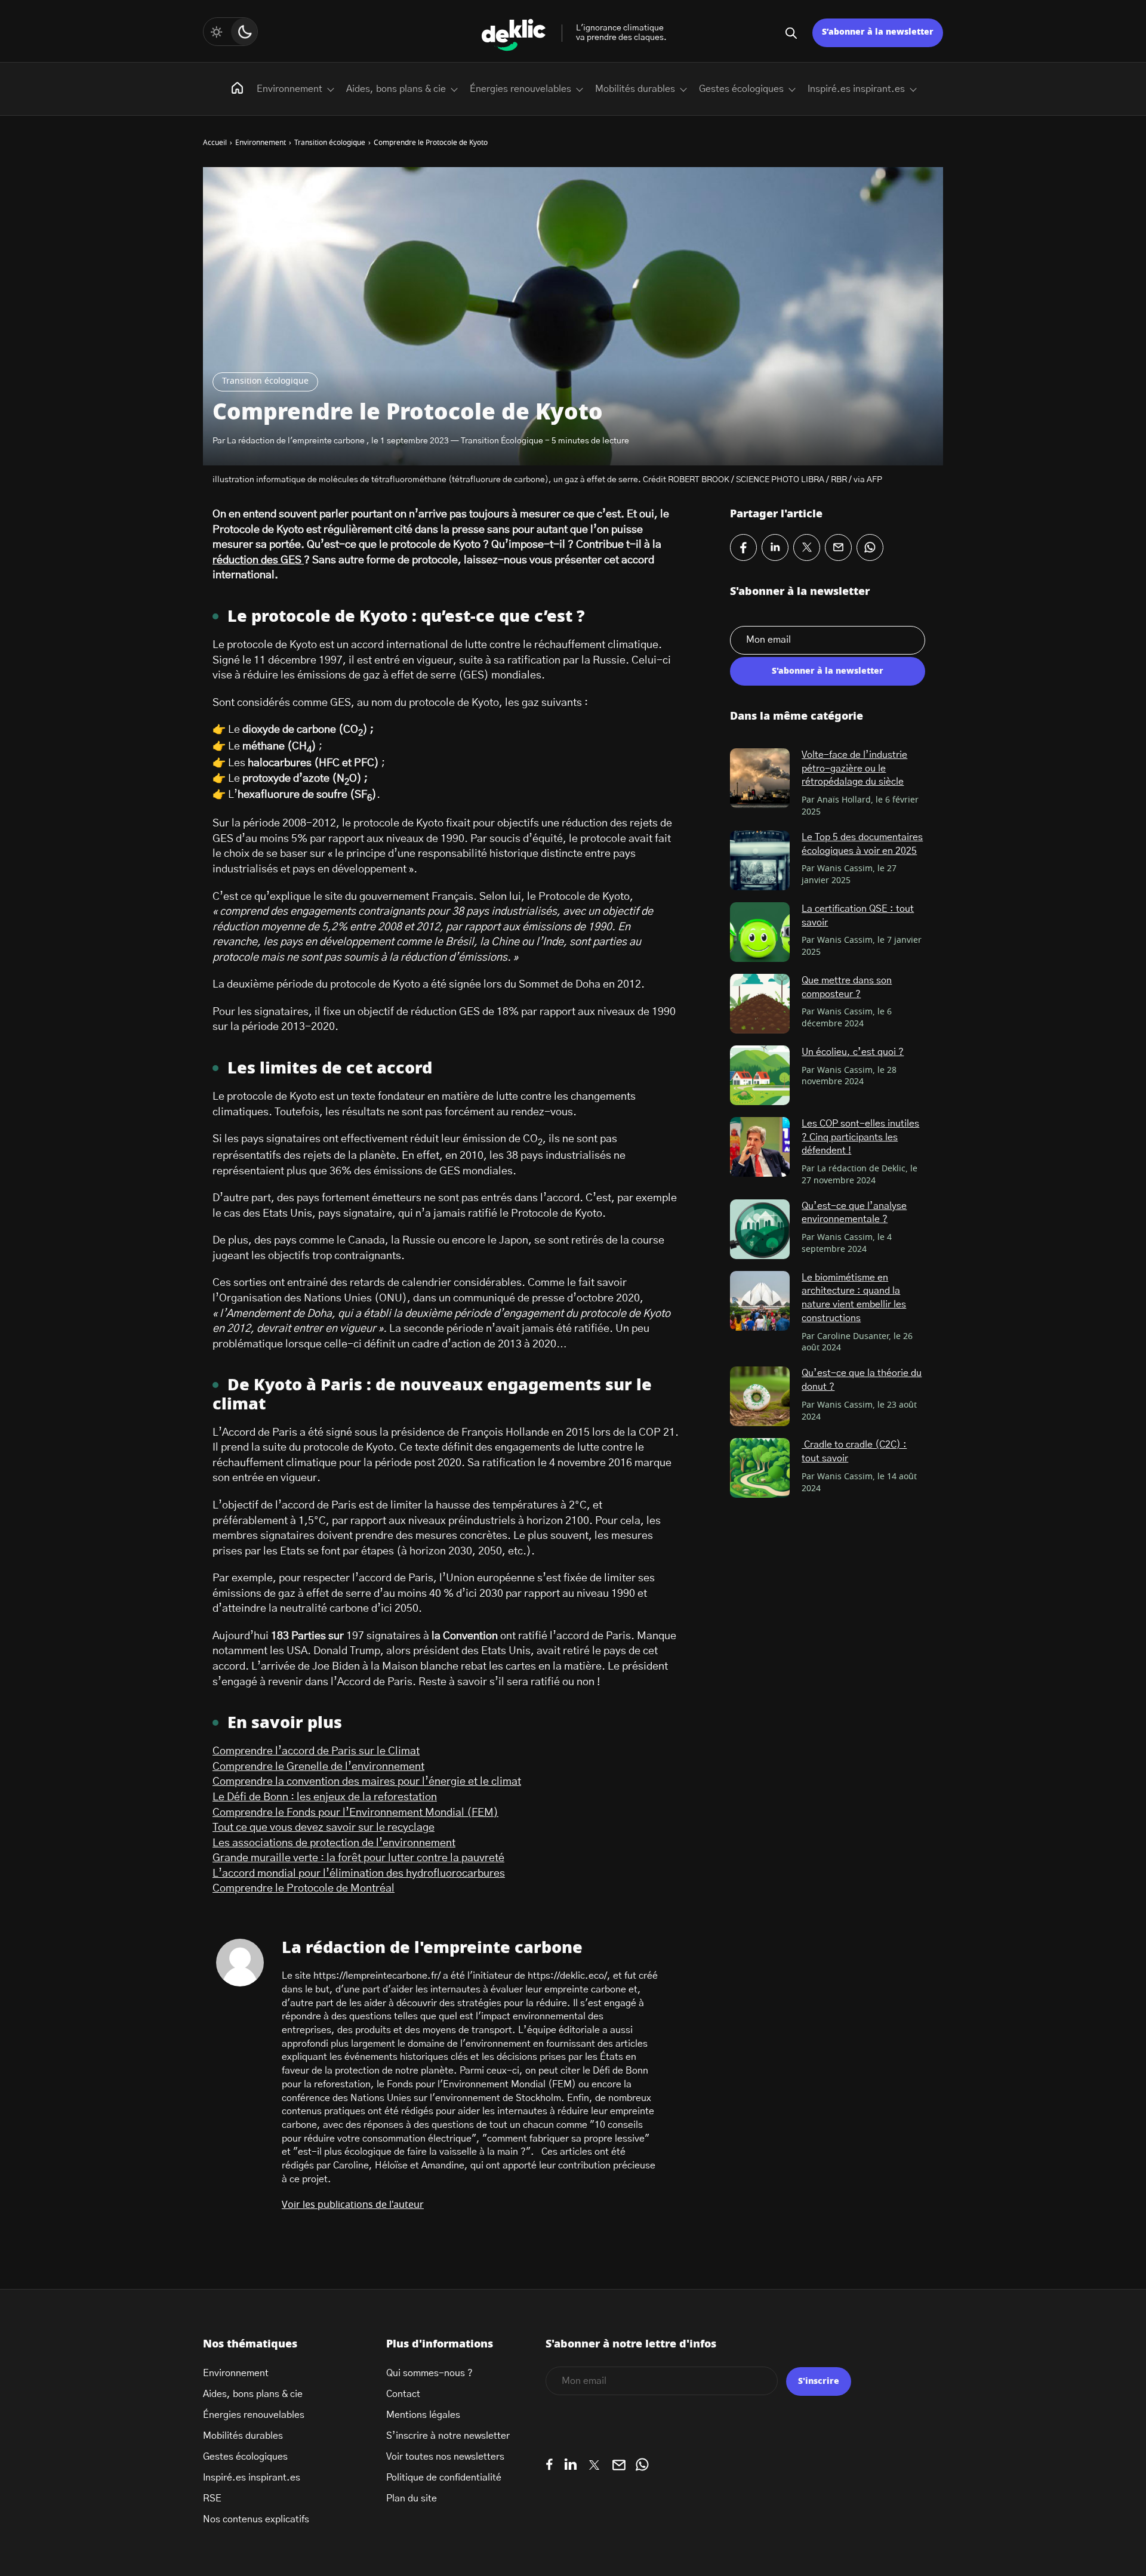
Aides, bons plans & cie (396, 89)
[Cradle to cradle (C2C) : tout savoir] (760, 1468)
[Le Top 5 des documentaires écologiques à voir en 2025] (760, 860)
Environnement (289, 89)
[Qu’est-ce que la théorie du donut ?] (760, 1396)
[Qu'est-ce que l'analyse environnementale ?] (760, 1229)
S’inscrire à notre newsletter (448, 2436)
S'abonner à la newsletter (828, 671)
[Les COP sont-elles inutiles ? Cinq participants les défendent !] (760, 1147)
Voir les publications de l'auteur (353, 2205)
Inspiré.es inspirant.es (856, 89)
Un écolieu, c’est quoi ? (853, 1052)
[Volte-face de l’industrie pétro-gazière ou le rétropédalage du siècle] (760, 778)
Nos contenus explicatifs (256, 2519)
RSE (212, 2498)
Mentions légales (423, 2415)
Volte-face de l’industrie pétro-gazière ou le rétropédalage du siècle (854, 768)
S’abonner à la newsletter (878, 32)
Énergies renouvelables (520, 89)
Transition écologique (265, 381)
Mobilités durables (635, 89)
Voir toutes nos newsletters (445, 2457)
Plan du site (412, 2498)
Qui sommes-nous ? (429, 2373)
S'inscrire (819, 2381)
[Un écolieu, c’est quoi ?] (760, 1075)
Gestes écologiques (741, 89)
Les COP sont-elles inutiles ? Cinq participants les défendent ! (860, 1137)
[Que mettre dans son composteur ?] (760, 1004)
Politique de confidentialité (444, 2478)
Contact (403, 2394)
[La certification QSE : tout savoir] (760, 932)
